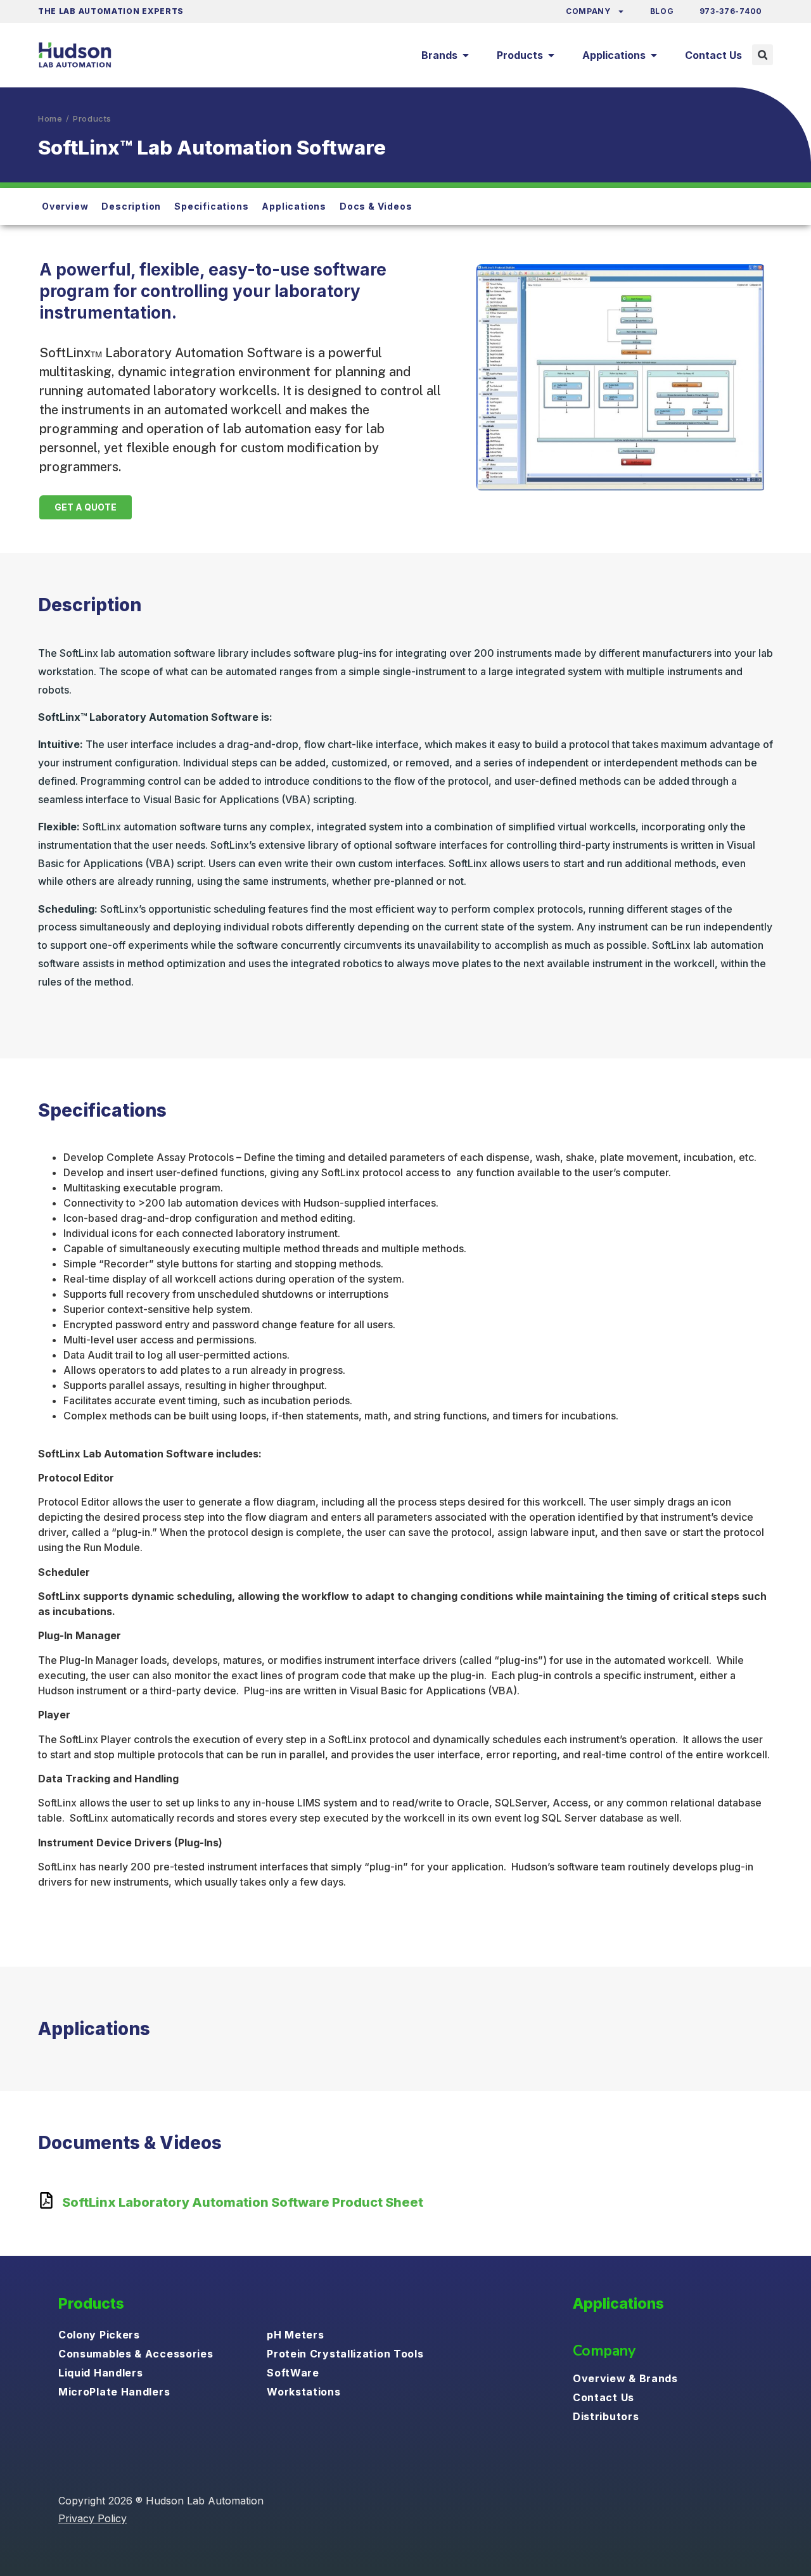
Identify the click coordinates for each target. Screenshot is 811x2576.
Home (50, 118)
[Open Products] (551, 55)
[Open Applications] (654, 55)
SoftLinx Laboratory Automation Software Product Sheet (243, 2202)
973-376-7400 (731, 11)
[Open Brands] (466, 55)
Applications (618, 2304)
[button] (763, 55)
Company (588, 11)
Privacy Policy (93, 2518)
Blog (662, 11)
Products (92, 118)
